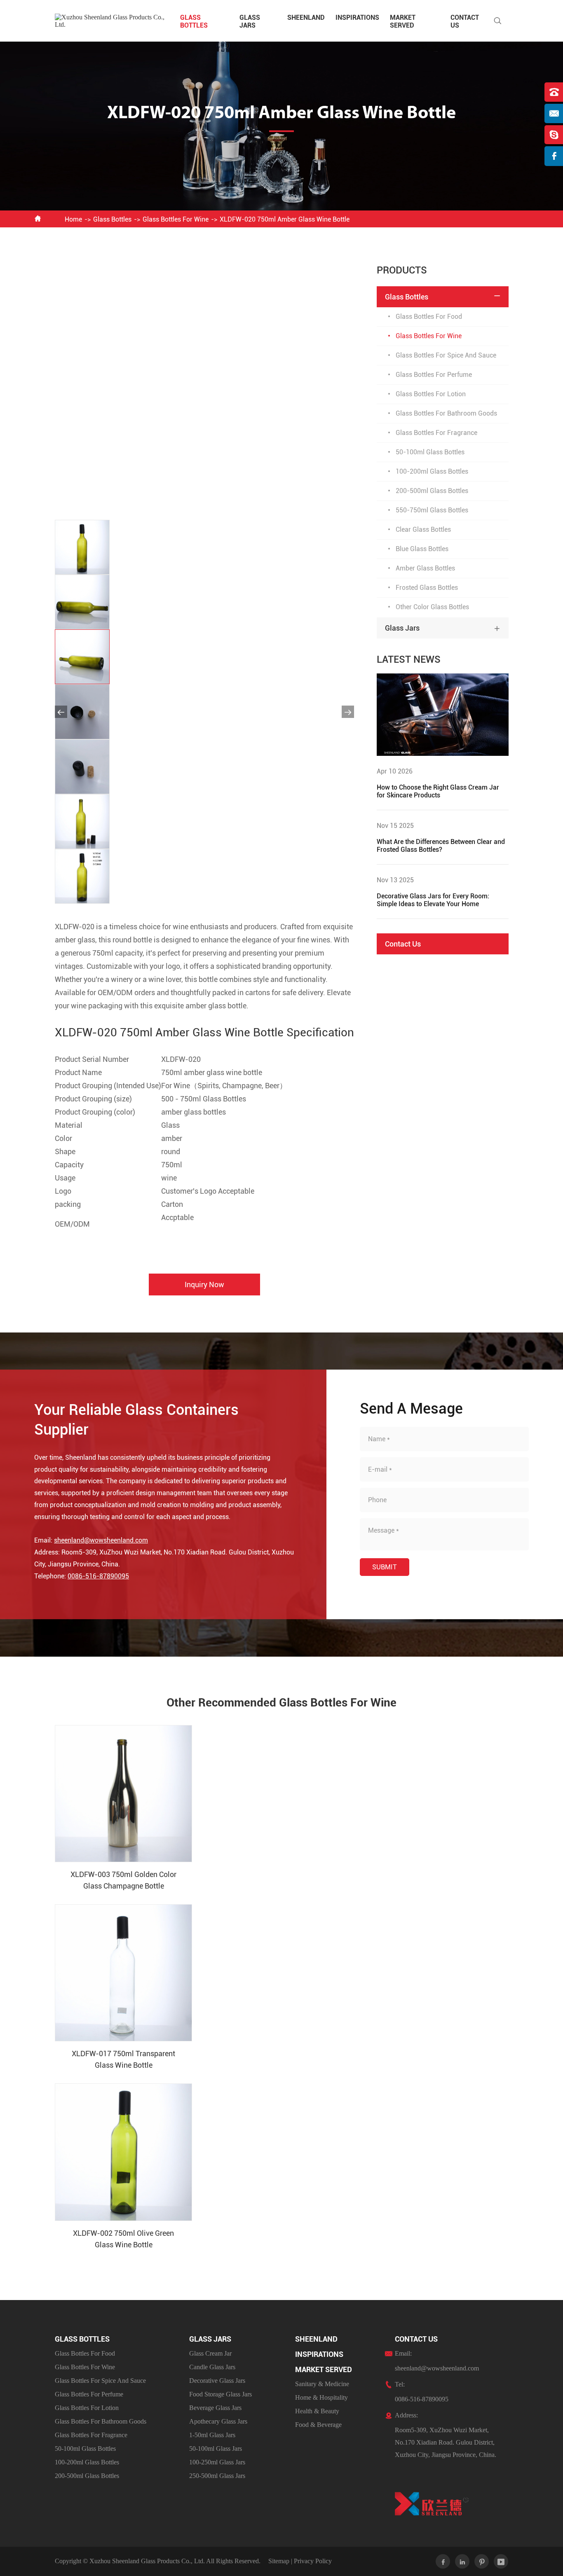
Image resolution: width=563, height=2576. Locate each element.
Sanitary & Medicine (322, 2384)
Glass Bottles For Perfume (434, 375)
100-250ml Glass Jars (217, 2462)
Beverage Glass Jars (215, 2408)
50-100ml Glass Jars (216, 2449)
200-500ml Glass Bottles (432, 491)
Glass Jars (250, 21)
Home (73, 219)
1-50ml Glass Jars (212, 2435)
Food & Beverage (318, 2425)
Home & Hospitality (321, 2397)
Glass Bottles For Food (429, 317)
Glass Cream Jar (210, 2353)
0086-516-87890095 (98, 1576)
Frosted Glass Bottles (427, 588)
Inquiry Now (204, 1284)
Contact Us (403, 944)
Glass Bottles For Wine (176, 219)
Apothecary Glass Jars (218, 2421)
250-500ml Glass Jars (217, 2476)
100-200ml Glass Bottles (432, 471)
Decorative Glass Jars (217, 2381)
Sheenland (306, 18)
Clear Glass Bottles (423, 529)
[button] (61, 712)
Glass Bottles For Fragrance (436, 433)
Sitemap (279, 2561)
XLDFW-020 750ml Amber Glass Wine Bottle (285, 219)
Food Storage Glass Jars (221, 2394)
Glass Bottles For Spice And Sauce (446, 355)
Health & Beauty (317, 2411)
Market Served (403, 21)
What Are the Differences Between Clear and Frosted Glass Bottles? (441, 846)
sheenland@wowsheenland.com (101, 1540)
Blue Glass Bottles (422, 549)
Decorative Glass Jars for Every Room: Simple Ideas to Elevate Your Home (433, 900)
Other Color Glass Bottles (432, 607)
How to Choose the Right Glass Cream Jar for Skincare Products (438, 791)
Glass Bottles (194, 21)
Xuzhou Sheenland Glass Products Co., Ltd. (147, 2561)
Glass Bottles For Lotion (431, 394)
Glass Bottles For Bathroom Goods (446, 413)
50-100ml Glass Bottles (430, 452)
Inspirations (357, 18)
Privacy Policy (313, 2561)
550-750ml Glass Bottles (432, 510)
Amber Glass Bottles (425, 568)
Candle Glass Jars (212, 2367)
